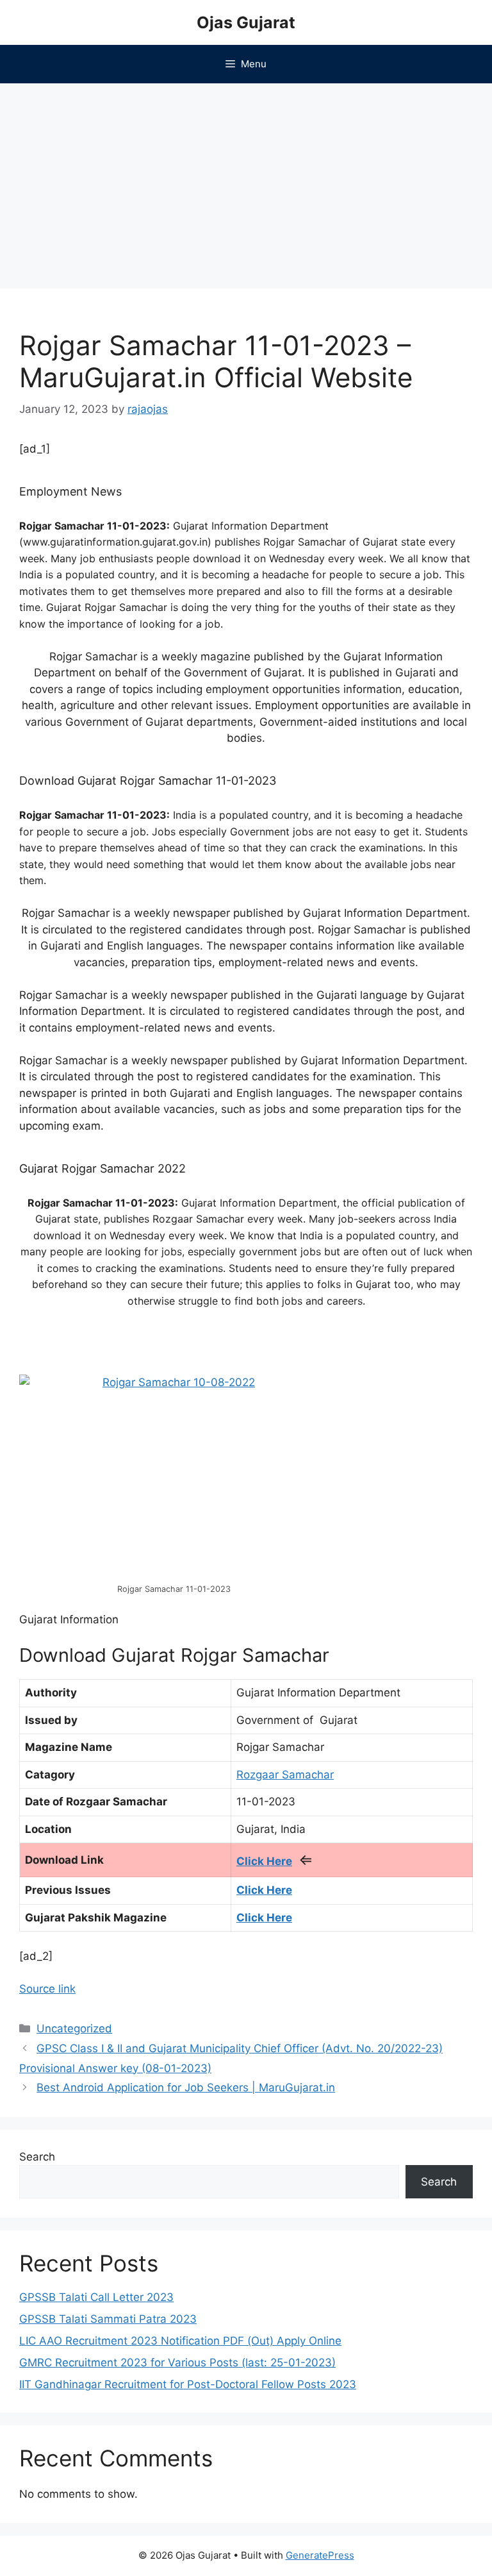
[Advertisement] (246, 180)
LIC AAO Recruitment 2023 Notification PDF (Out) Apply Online (180, 2341)
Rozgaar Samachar (285, 1775)
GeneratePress (320, 2555)
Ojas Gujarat (246, 22)
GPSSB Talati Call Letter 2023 (96, 2297)
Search (37, 2157)
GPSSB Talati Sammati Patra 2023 (108, 2319)
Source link (47, 1989)
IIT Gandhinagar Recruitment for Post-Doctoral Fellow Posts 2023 (188, 2384)
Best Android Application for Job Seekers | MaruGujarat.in (186, 2087)
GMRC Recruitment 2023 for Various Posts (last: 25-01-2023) (177, 2363)
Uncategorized (74, 2028)
